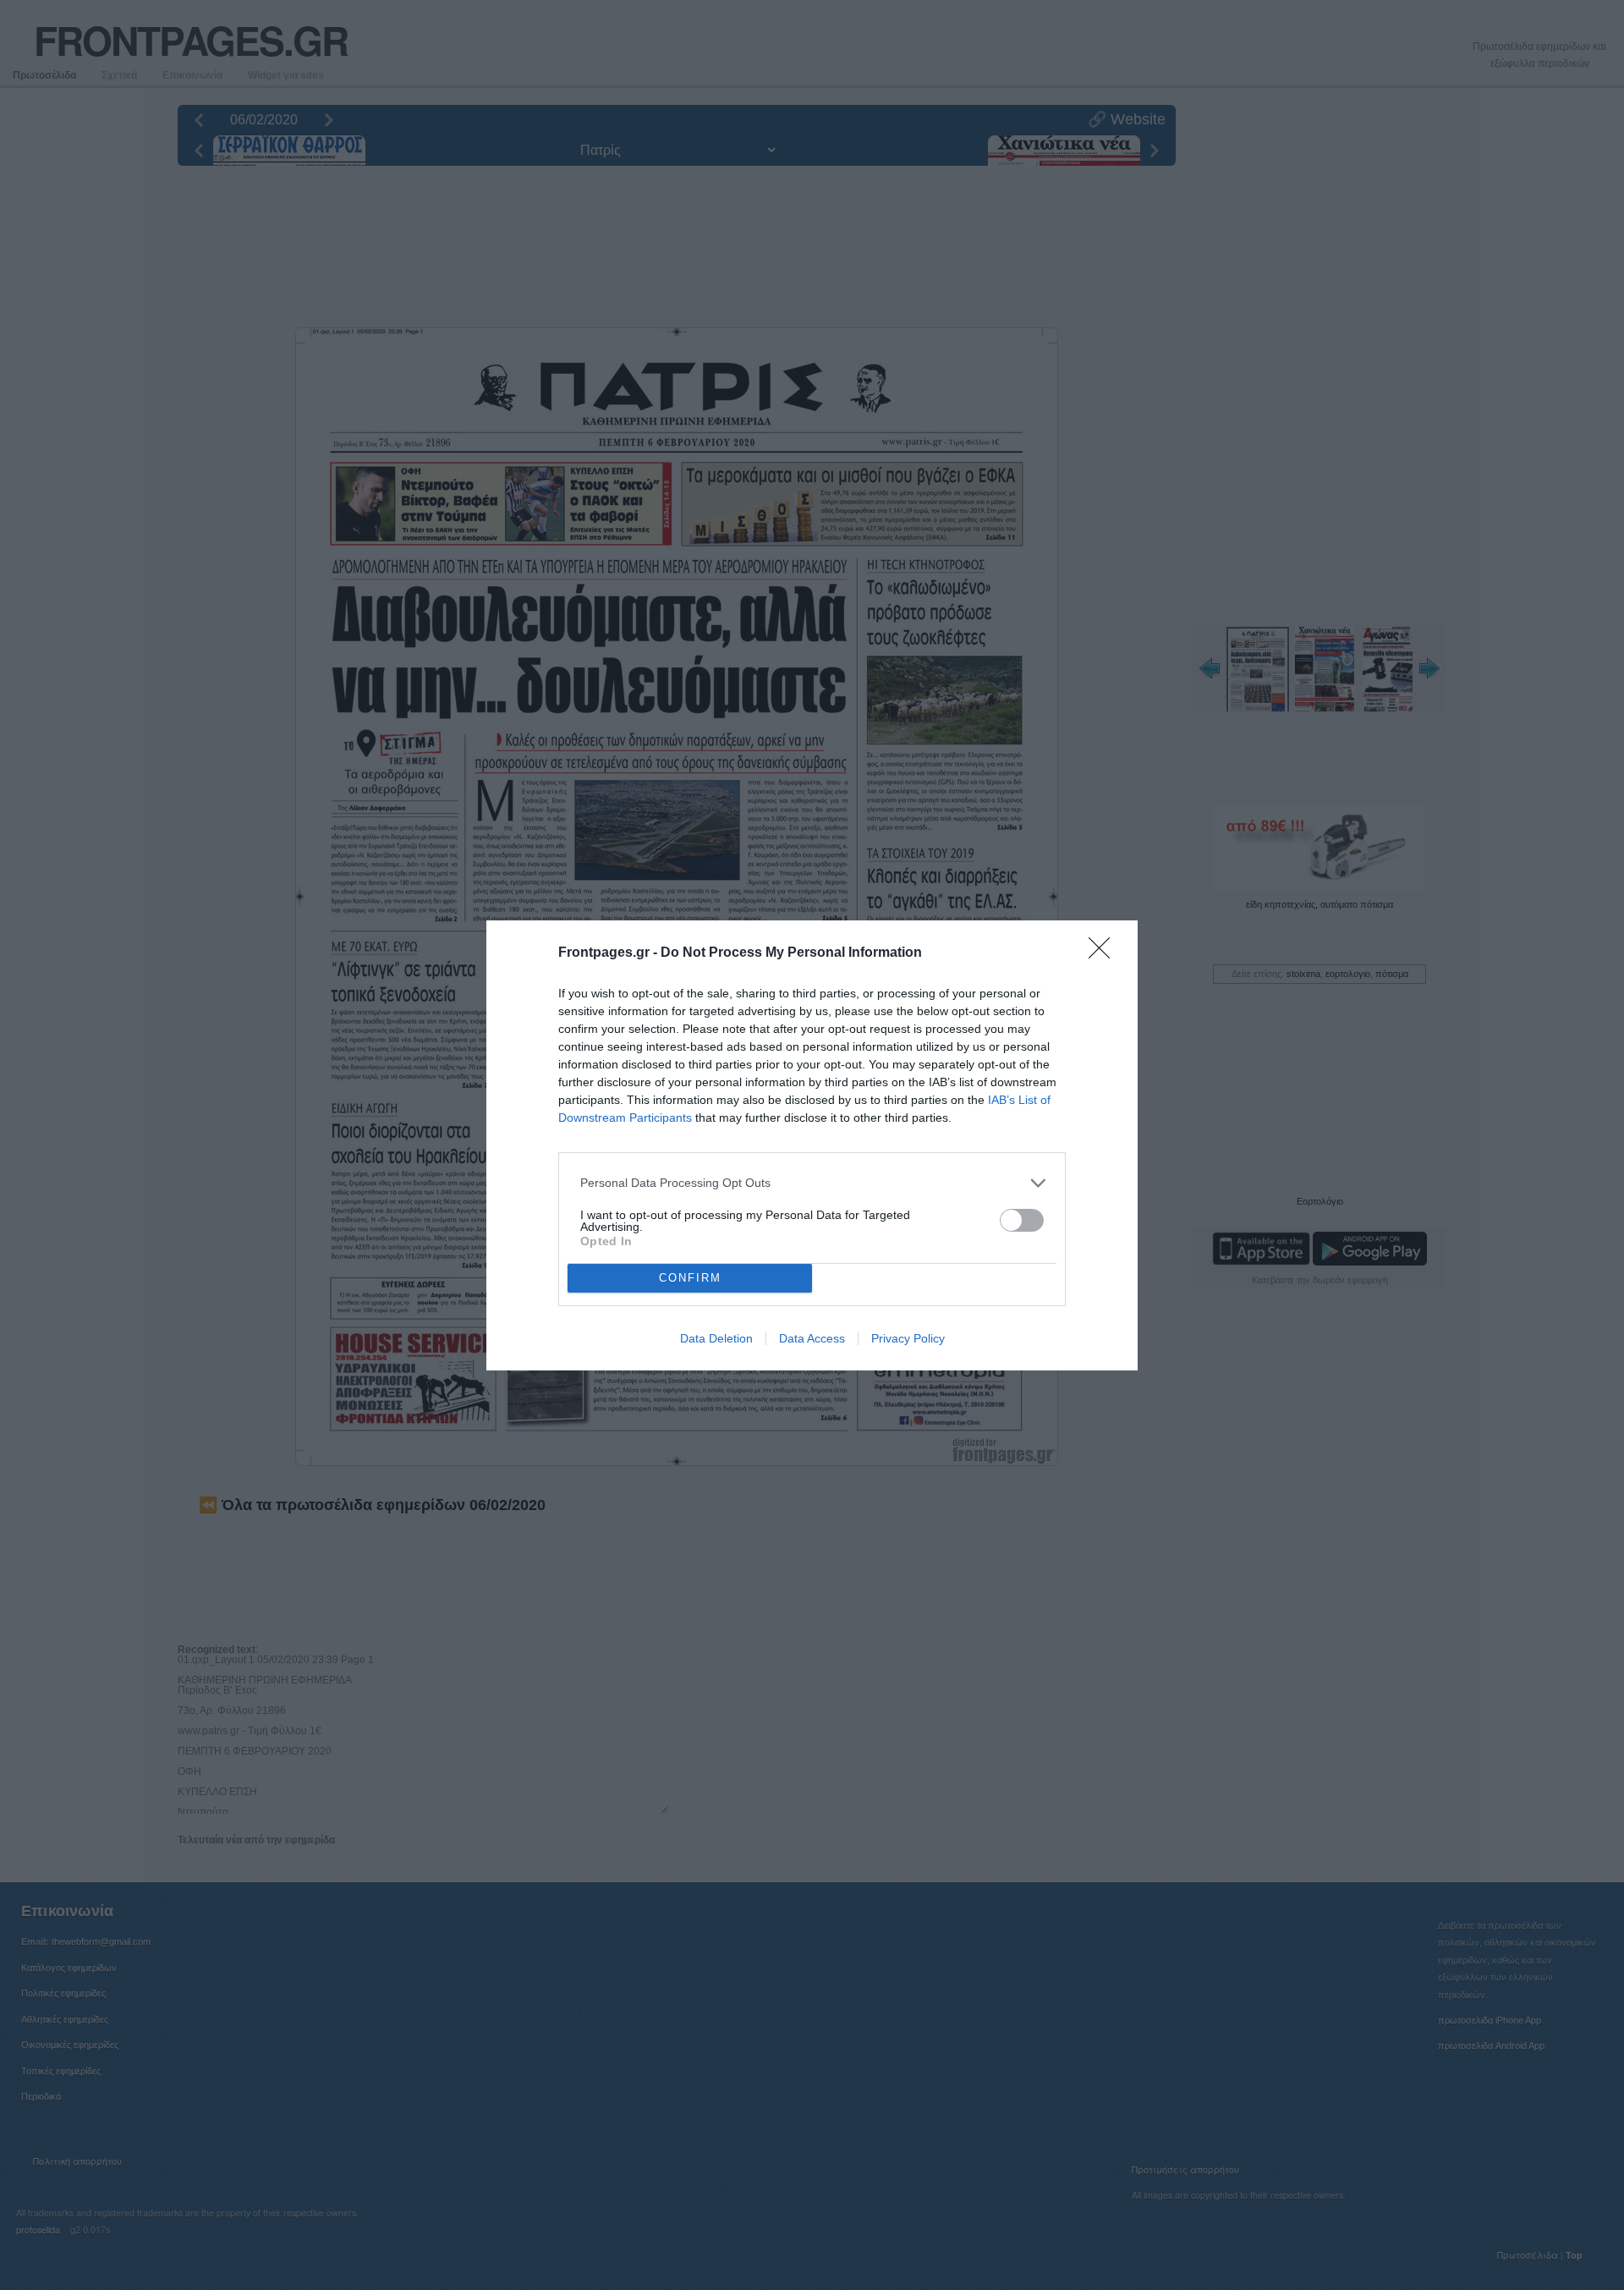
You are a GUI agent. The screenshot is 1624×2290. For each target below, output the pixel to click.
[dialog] (812, 1145)
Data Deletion (716, 1338)
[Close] (1105, 953)
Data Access (812, 1338)
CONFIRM (690, 1278)
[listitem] (812, 1183)
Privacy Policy (908, 1338)
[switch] (1022, 1220)
